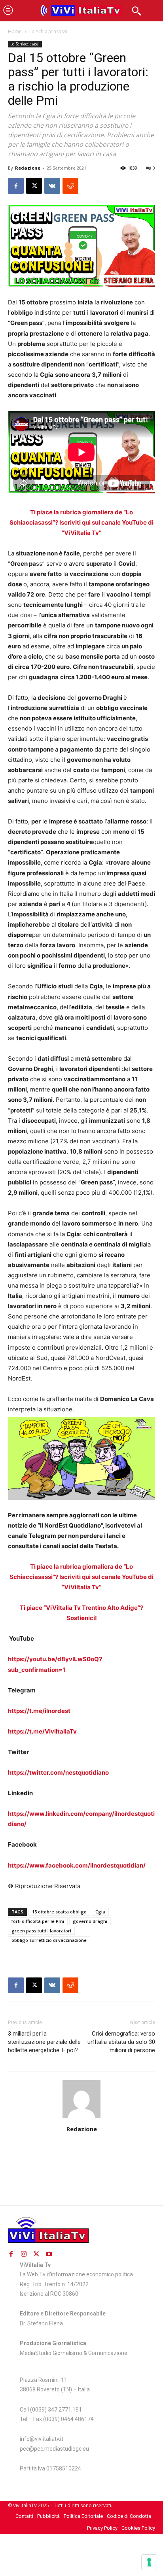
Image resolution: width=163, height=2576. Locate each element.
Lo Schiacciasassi (48, 31)
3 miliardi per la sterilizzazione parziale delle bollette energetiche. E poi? (44, 2042)
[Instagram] (24, 2254)
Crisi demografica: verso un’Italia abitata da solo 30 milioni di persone (121, 2042)
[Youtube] (49, 2254)
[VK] (52, 186)
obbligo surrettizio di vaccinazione (49, 1940)
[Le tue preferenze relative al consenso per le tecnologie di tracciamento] (149, 2562)
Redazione (28, 168)
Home (15, 31)
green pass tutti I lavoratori (41, 1931)
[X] (34, 186)
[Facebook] (16, 186)
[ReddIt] (70, 186)
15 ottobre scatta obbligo (59, 1912)
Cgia (100, 1912)
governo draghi (90, 1921)
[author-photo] (81, 2118)
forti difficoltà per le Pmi (38, 1921)
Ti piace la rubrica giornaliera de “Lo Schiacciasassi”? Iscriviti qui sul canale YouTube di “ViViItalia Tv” (81, 522)
